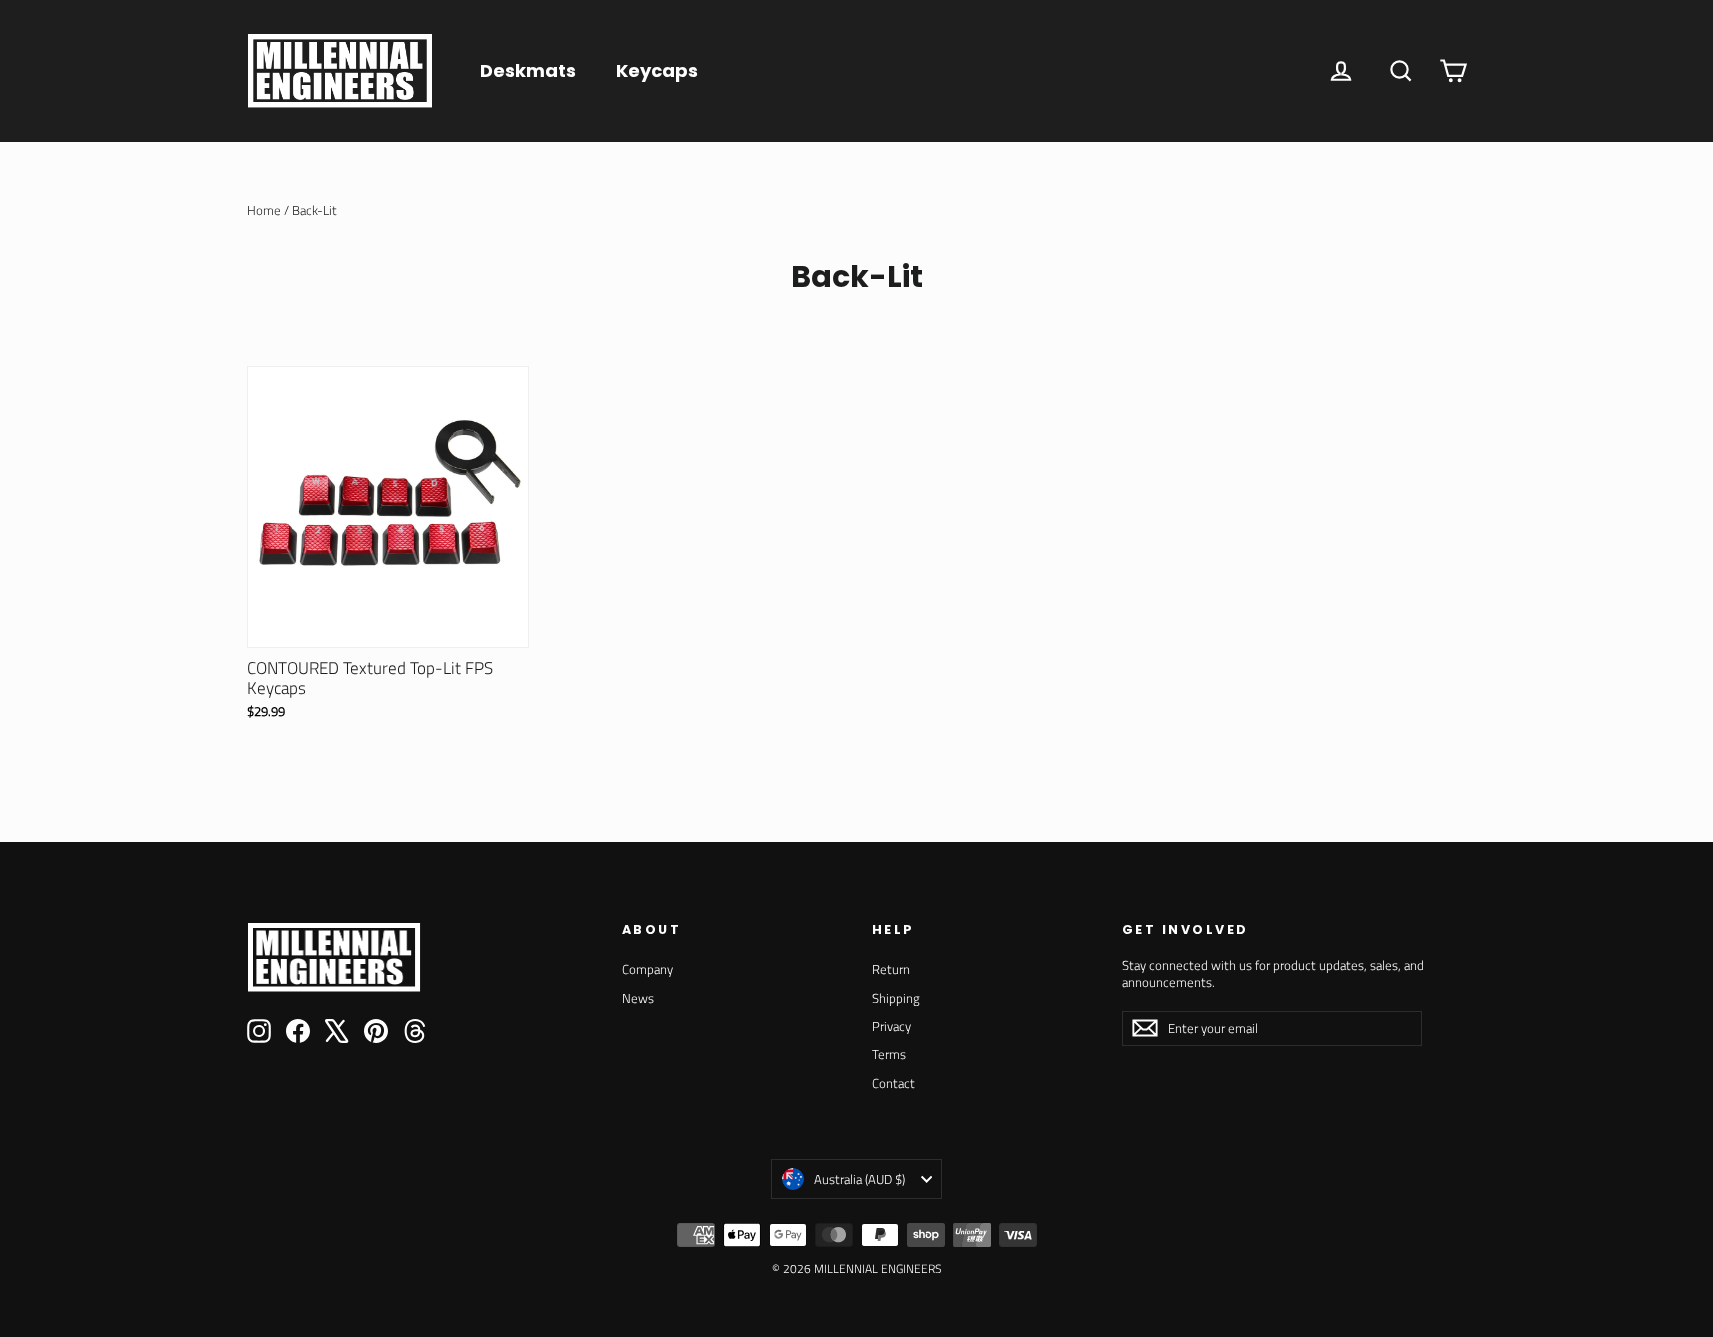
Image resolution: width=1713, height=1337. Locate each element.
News (638, 998)
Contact (893, 1083)
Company (647, 969)
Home (264, 210)
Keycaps (657, 70)
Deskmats (528, 70)
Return (891, 969)
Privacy (891, 1026)
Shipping (896, 998)
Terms (889, 1054)
